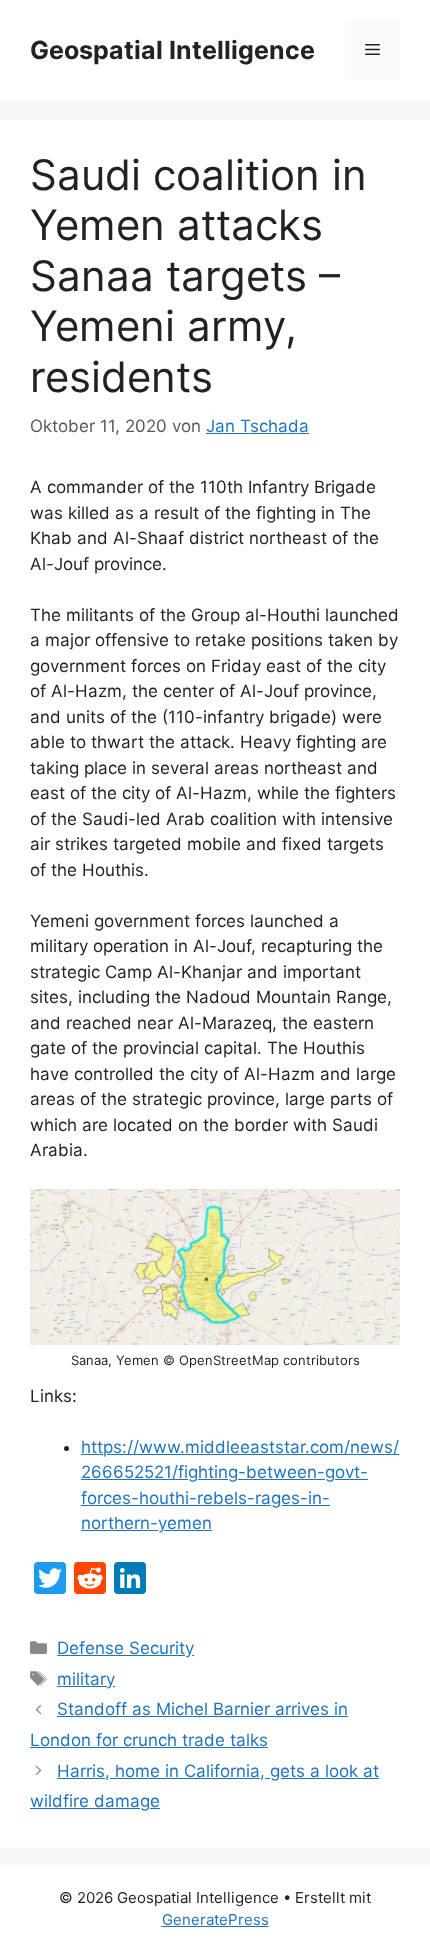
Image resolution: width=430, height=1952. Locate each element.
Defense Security (125, 1648)
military (86, 1679)
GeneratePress (215, 1919)
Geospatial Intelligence (172, 50)
